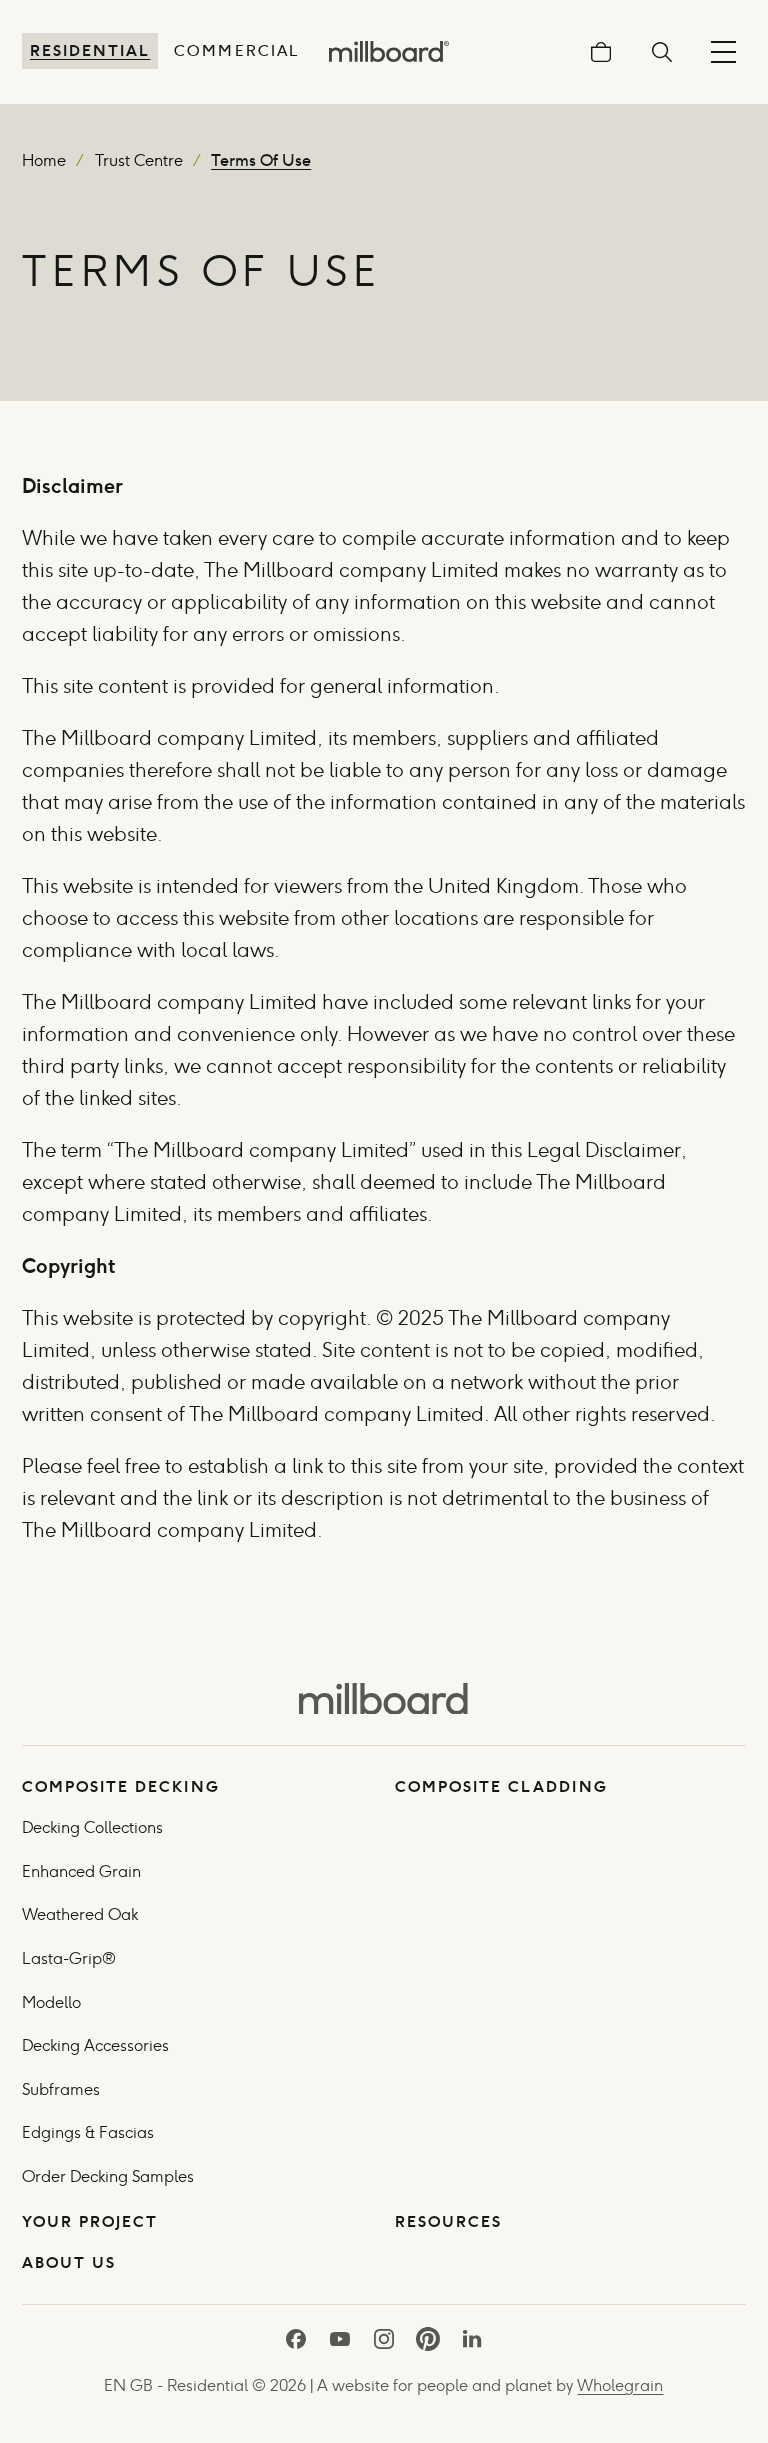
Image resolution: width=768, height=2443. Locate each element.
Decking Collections (92, 1827)
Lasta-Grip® (69, 1958)
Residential (90, 50)
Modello (51, 2002)
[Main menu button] (723, 51)
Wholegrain (620, 2385)
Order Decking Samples (108, 2176)
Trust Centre (139, 160)
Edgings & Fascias (88, 2132)
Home (44, 160)
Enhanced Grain (81, 1871)
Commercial (236, 50)
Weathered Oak (80, 1914)
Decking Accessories (95, 2045)
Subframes (61, 2089)
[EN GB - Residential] (383, 1697)
